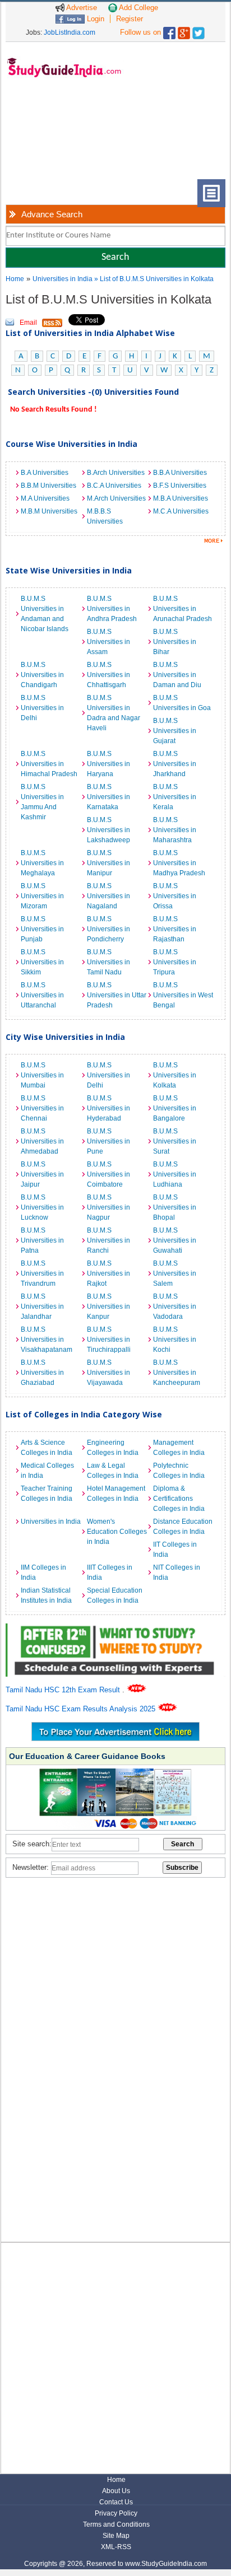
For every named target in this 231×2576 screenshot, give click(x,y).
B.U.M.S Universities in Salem (175, 1273)
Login (94, 19)
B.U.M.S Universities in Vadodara (175, 1306)
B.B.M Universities (48, 486)
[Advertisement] (56, 137)
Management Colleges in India (179, 1448)
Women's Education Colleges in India (117, 1532)
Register (130, 19)
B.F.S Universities (180, 486)
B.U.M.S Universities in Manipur (108, 863)
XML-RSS (116, 2547)
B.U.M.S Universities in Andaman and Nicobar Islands (45, 614)
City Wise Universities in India (65, 1037)
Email (28, 323)
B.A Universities (45, 473)
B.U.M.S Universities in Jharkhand (175, 764)
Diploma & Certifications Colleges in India (179, 1499)
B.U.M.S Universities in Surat (175, 1141)
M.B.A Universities (181, 498)
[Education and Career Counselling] (115, 1629)
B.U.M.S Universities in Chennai (42, 1108)
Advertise (81, 8)
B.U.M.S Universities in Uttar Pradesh (117, 995)
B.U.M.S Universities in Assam (108, 642)
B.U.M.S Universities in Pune (108, 1141)
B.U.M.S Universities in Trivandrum (42, 1273)
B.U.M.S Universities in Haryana (108, 764)
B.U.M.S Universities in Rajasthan (175, 929)
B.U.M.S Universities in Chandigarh (42, 675)
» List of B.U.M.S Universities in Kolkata (154, 279)
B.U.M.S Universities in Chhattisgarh (108, 675)
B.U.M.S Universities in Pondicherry (108, 929)
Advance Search (52, 214)
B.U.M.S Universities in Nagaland (108, 896)
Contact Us (116, 2502)
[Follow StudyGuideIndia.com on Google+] (184, 31)
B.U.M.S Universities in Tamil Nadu (108, 962)
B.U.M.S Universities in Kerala (175, 797)
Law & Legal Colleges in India (113, 1471)
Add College (138, 8)
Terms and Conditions (116, 2524)
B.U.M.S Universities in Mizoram (42, 896)
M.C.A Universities (181, 511)
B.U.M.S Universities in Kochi (175, 1340)
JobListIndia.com (70, 32)
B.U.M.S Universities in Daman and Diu (177, 675)
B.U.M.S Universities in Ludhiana (175, 1174)
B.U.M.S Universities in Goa (182, 703)
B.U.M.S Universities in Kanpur (108, 1306)
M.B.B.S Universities (105, 516)
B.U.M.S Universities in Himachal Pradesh (49, 764)
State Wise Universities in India (69, 570)
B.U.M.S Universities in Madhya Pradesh (179, 863)
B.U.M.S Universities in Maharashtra (175, 830)
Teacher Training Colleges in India (47, 1494)
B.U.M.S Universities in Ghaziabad (42, 1373)
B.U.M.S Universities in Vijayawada (108, 1373)
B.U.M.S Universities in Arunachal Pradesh (183, 609)
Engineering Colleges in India (113, 1448)
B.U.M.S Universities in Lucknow (42, 1207)
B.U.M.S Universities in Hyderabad (108, 1108)
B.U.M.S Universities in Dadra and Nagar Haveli (114, 713)
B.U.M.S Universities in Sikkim (42, 962)
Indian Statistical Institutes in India (46, 1595)
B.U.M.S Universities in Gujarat (175, 731)
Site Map (116, 2536)
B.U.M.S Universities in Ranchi (108, 1240)
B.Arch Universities (116, 473)
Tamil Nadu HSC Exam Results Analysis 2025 (82, 1709)
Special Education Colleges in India (115, 1595)
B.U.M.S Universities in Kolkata (175, 1075)
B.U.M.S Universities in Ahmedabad (42, 1141)
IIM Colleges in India (43, 1572)
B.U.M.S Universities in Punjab (42, 929)
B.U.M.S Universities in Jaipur (42, 1174)
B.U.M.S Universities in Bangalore (175, 1108)
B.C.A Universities (114, 486)
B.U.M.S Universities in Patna (42, 1240)
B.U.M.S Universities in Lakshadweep (108, 830)
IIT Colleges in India (175, 1550)
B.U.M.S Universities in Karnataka (108, 797)
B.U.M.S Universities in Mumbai (42, 1075)
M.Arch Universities (116, 498)
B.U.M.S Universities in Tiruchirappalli (109, 1340)
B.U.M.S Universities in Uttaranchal (42, 995)
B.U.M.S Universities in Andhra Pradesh (112, 609)
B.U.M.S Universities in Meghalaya (42, 863)
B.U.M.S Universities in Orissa (175, 896)
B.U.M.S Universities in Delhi (42, 708)
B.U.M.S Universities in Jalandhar (42, 1306)
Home (15, 279)
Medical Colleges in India (47, 1471)
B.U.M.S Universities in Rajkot (108, 1273)
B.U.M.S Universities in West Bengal (183, 995)
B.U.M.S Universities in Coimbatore (108, 1174)
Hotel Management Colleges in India (116, 1494)
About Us (116, 2491)
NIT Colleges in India (177, 1572)
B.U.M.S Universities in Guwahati (175, 1240)
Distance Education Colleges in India (183, 1527)
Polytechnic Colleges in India (179, 1471)
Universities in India (63, 279)
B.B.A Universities (180, 473)
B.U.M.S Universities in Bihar (175, 642)
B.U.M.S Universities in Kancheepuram (177, 1373)
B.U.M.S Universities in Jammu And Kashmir (42, 802)
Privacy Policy (116, 2513)
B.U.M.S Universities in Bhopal (175, 1207)
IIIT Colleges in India (110, 1572)
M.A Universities (45, 498)
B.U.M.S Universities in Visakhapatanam (47, 1340)
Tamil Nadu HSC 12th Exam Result (64, 1690)
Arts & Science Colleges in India (47, 1448)
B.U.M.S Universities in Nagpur (108, 1207)
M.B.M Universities (49, 511)
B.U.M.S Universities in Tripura (175, 962)
